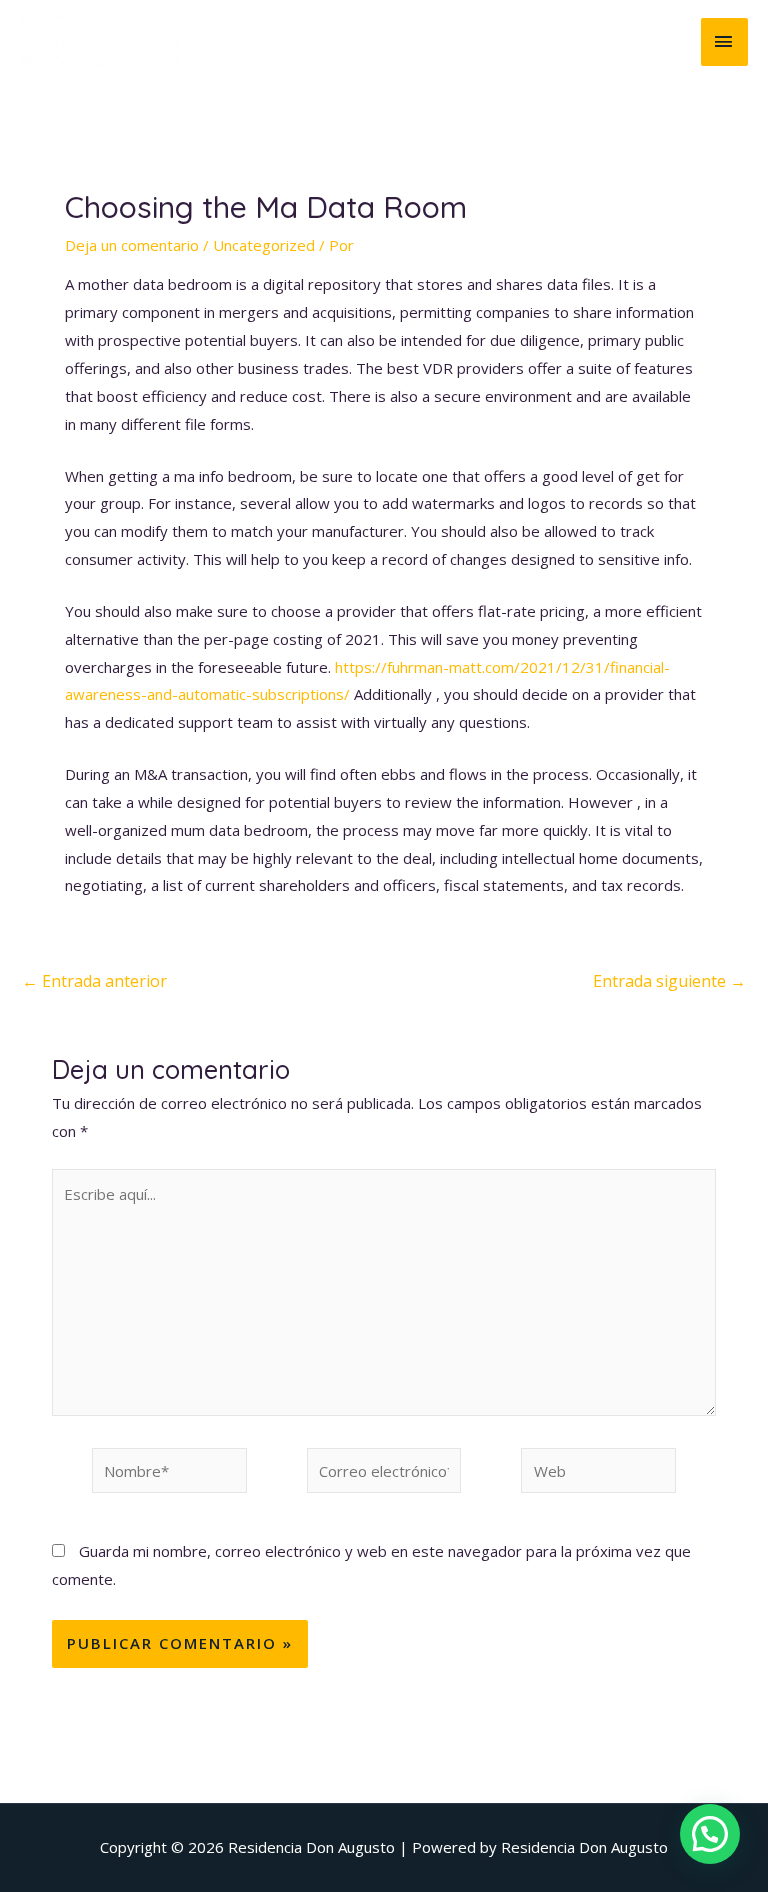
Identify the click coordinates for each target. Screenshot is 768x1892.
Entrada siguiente (669, 981)
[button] (710, 1834)
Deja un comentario (132, 245)
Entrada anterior (94, 981)
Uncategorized (264, 245)
